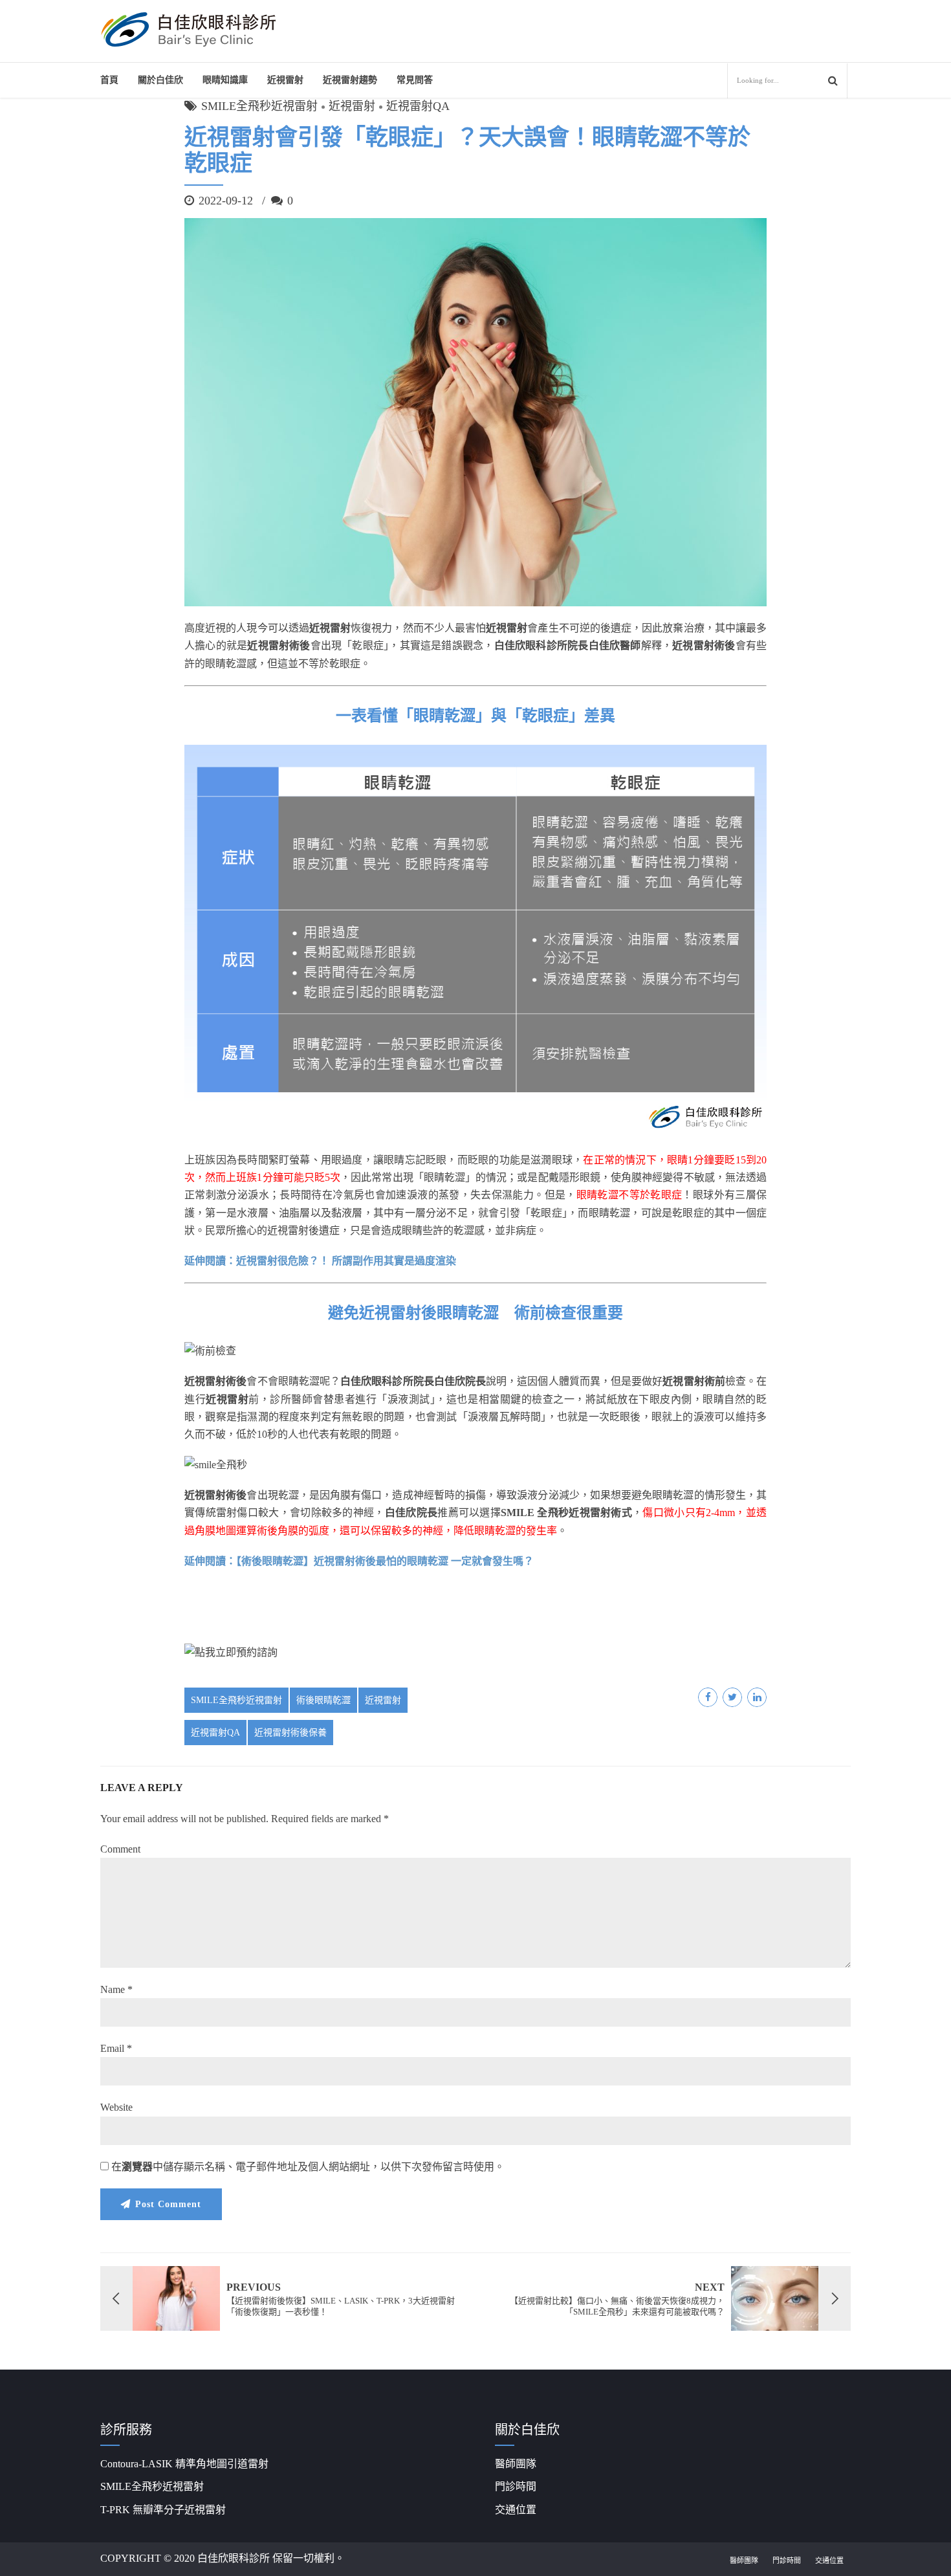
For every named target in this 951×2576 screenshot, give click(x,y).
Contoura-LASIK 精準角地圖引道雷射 (184, 2464)
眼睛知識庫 (225, 80)
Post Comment (168, 2204)
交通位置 (516, 2510)
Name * (116, 1989)
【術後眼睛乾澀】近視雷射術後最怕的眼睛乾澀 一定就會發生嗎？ (385, 1561)
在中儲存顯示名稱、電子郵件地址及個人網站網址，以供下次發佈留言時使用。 (308, 2167)
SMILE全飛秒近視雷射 (259, 106)
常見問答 (415, 80)
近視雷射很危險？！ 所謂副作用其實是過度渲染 (346, 1261)
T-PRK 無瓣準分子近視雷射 (163, 2510)
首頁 (109, 80)
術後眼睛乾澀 (323, 1700)
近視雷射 (285, 80)
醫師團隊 (516, 2464)
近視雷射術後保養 (290, 1733)
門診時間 (516, 2486)
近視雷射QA (418, 106)
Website (116, 2107)
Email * (116, 2048)
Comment (120, 1849)
